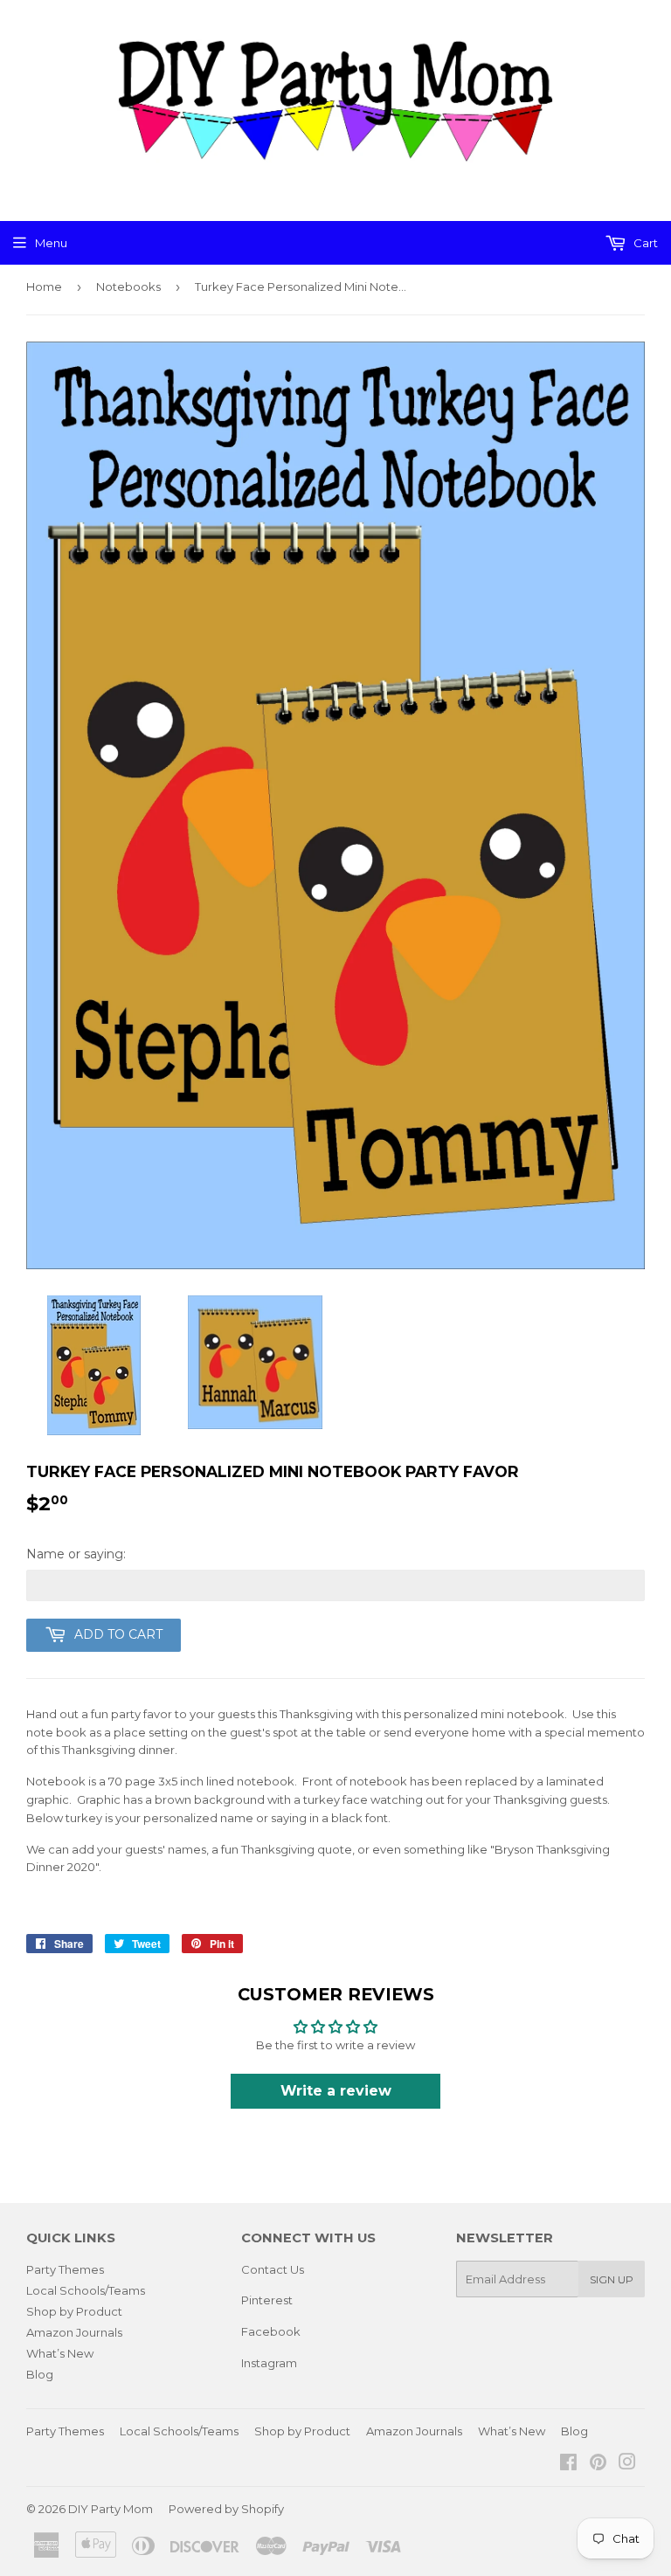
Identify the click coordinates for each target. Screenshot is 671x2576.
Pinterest (267, 2300)
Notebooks (128, 287)
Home (44, 287)
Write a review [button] (336, 2091)
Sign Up (612, 2279)
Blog (40, 2374)
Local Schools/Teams (86, 2290)
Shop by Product (74, 2311)
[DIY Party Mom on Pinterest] (598, 2464)
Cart (644, 243)
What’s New (60, 2353)
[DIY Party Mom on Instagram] (627, 2464)
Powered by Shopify (226, 2509)
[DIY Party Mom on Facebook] (568, 2464)
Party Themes (65, 2269)
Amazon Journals (74, 2332)
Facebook (271, 2331)
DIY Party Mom (111, 2509)
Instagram (269, 2363)
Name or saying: (76, 1554)
